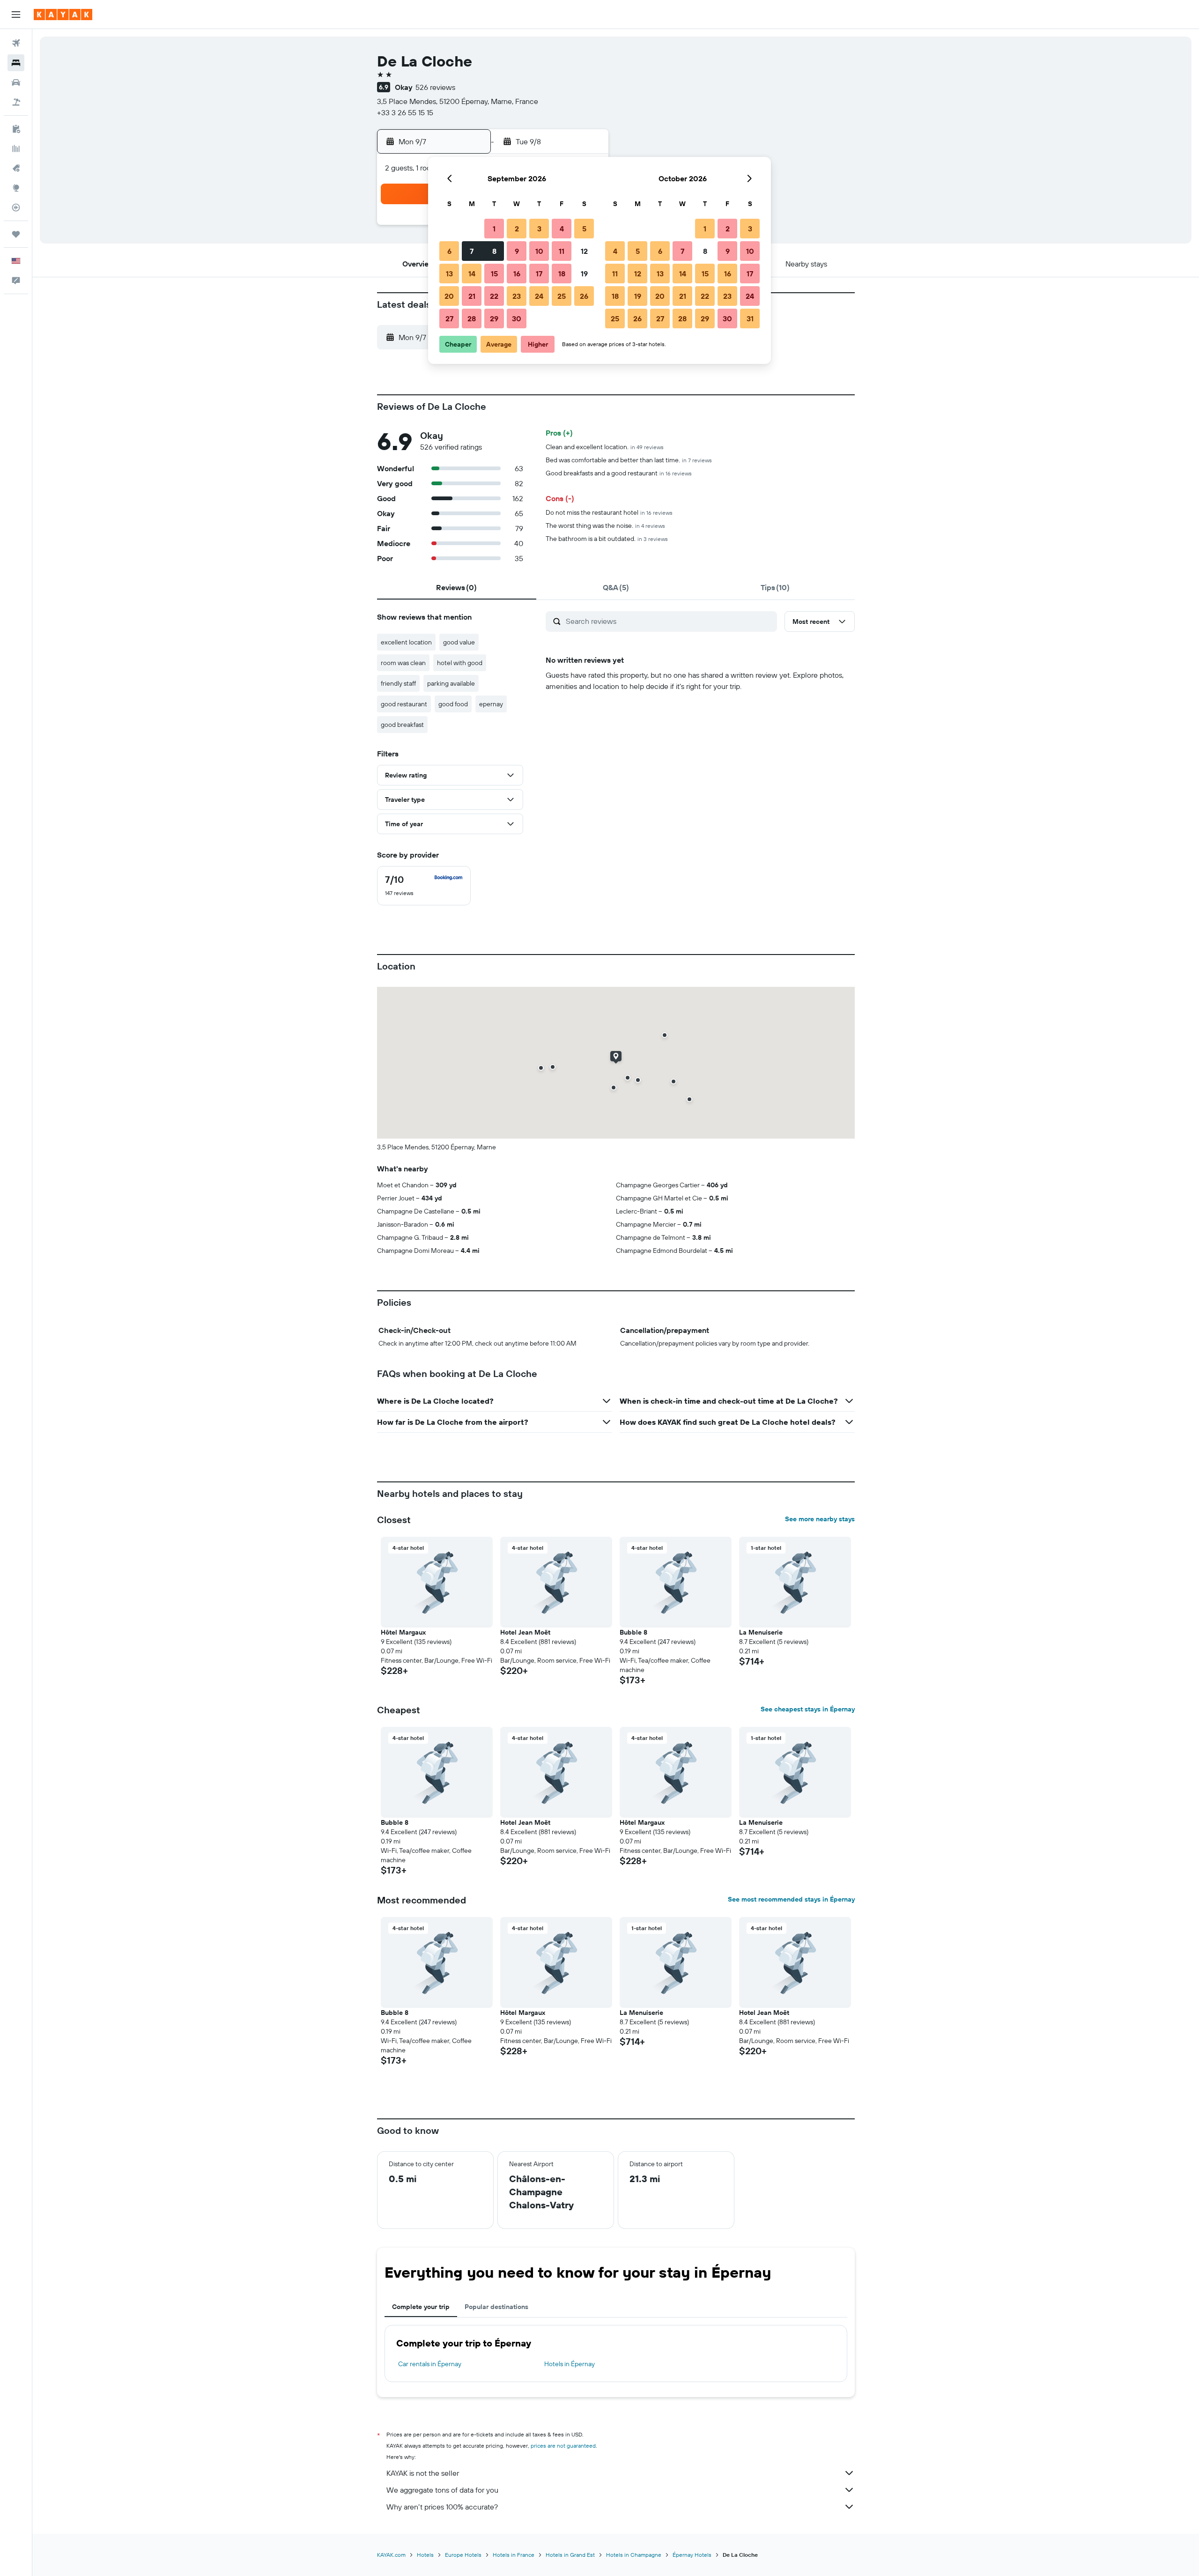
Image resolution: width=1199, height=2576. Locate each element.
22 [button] (494, 296)
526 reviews (435, 87)
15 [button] (494, 274)
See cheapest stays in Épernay (808, 1709)
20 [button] (449, 296)
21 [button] (472, 296)
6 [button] (449, 251)
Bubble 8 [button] (633, 1632)
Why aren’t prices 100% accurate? (442, 2507)
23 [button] (517, 296)
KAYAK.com (391, 2555)
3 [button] (539, 229)
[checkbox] (424, 886)
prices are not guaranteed (563, 2446)
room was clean (403, 663)
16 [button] (517, 274)
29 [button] (494, 318)
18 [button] (562, 274)
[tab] (457, 587)
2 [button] (517, 229)
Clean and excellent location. (605, 447)
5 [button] (584, 229)
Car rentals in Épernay (430, 2364)
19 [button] (584, 274)
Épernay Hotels (692, 2555)
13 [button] (449, 274)
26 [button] (584, 296)
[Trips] (16, 234)
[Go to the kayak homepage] (63, 15)
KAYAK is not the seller (423, 2473)
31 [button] (750, 318)
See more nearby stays (820, 1519)
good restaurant (404, 704)
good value (459, 642)
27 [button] (449, 318)
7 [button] (472, 251)
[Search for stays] (16, 63)
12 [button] (584, 251)
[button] (16, 15)
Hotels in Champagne (634, 2555)
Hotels (425, 2555)
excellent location (406, 642)
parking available (451, 683)
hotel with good (460, 663)
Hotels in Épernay (570, 2364)
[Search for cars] (16, 82)
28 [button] (472, 318)
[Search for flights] (16, 43)
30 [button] (517, 318)
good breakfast (402, 725)
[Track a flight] (16, 207)
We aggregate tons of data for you (442, 2490)
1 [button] (494, 229)
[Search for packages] (16, 102)
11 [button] (562, 251)
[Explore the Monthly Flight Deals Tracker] (16, 168)
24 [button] (539, 296)
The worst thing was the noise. (605, 526)
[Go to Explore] (16, 188)
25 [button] (562, 296)
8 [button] (494, 251)
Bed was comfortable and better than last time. (629, 460)
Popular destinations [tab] (496, 2307)
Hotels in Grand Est (570, 2555)
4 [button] (562, 229)
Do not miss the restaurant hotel (609, 512)
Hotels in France (514, 2555)
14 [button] (472, 274)
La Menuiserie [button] (761, 1632)
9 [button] (517, 251)
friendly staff (398, 683)
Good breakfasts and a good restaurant (619, 473)
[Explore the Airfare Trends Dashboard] (16, 148)
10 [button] (539, 251)
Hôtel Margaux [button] (403, 1632)
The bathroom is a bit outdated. (607, 539)
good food (453, 704)
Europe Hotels (463, 2555)
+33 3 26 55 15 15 (405, 112)
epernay (491, 704)
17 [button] (539, 274)
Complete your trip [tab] (421, 2307)
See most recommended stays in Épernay (791, 1899)
